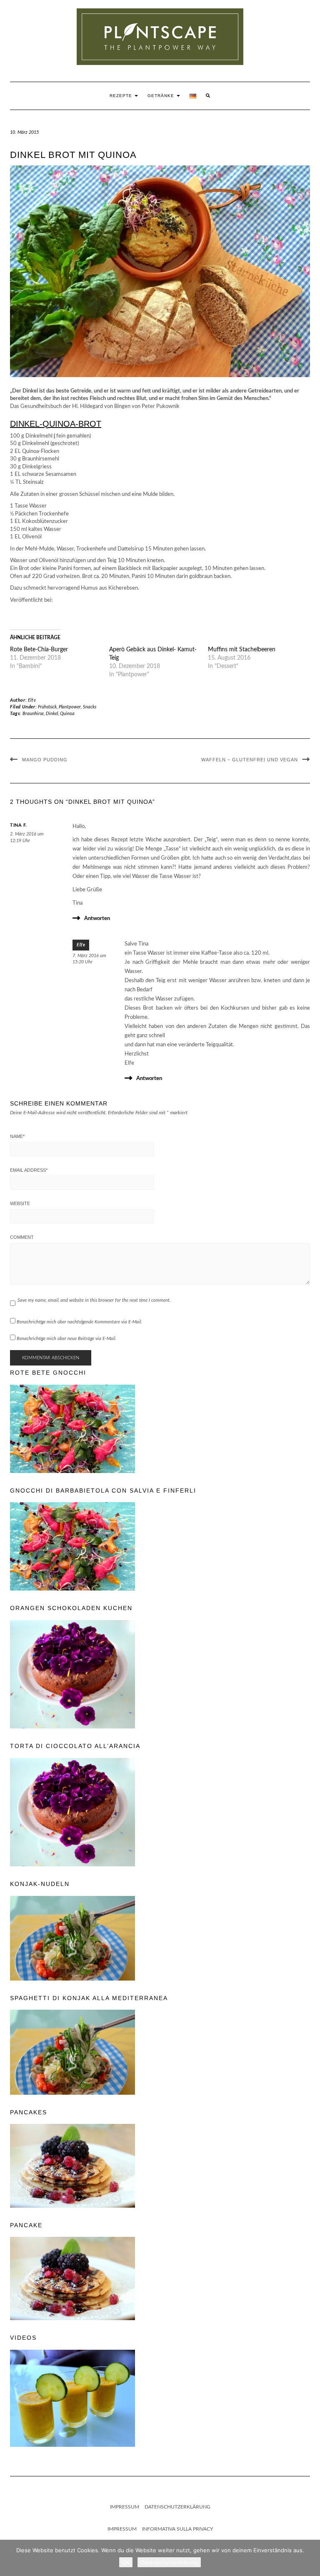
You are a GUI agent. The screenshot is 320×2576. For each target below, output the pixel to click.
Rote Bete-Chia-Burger (39, 650)
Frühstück (47, 707)
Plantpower (70, 707)
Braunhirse (33, 714)
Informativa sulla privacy (177, 2529)
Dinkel (52, 714)
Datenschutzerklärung (177, 2507)
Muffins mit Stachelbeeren (242, 650)
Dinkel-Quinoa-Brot (56, 424)
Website (20, 1203)
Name (17, 1136)
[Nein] (310, 2558)
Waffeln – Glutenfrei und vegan (250, 760)
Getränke (162, 96)
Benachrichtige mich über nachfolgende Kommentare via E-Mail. (79, 1322)
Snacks (90, 707)
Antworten (97, 919)
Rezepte (122, 96)
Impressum (125, 2507)
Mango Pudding (45, 760)
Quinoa (67, 714)
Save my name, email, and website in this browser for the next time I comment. (94, 1300)
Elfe (32, 700)
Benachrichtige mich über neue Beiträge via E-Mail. (66, 1339)
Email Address (29, 1170)
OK (126, 2562)
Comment (22, 1237)
